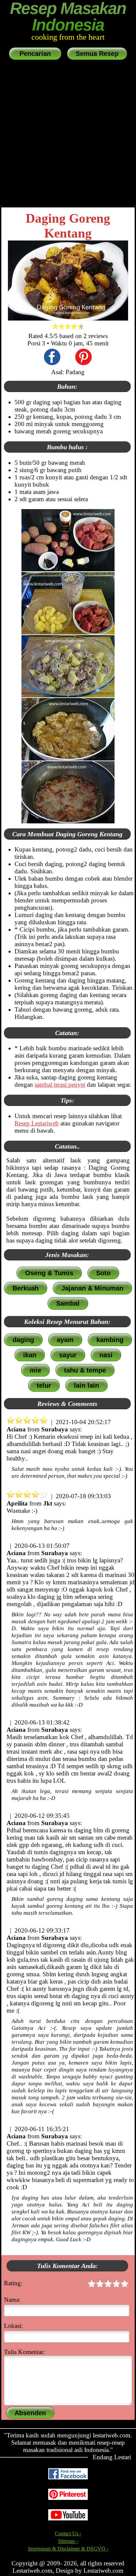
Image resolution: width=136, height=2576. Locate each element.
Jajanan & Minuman (92, 1288)
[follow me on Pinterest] (68, 2498)
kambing (110, 1340)
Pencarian (35, 54)
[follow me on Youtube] (68, 2519)
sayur (68, 1355)
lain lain (86, 1385)
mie (35, 1370)
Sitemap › (68, 2541)
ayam (65, 1340)
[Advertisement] (68, 134)
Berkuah (26, 1288)
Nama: (12, 2300)
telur (44, 1385)
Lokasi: (13, 2326)
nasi (106, 1355)
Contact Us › (68, 2533)
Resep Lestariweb (37, 1123)
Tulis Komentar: (24, 2352)
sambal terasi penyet (60, 1085)
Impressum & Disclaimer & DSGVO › (68, 2549)
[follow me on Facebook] (68, 2478)
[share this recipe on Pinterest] (84, 358)
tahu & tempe (85, 1370)
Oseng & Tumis (49, 1273)
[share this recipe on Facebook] (52, 358)
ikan (30, 1355)
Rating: (13, 2283)
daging (23, 1340)
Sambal (68, 1303)
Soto (103, 1273)
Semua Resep (97, 54)
